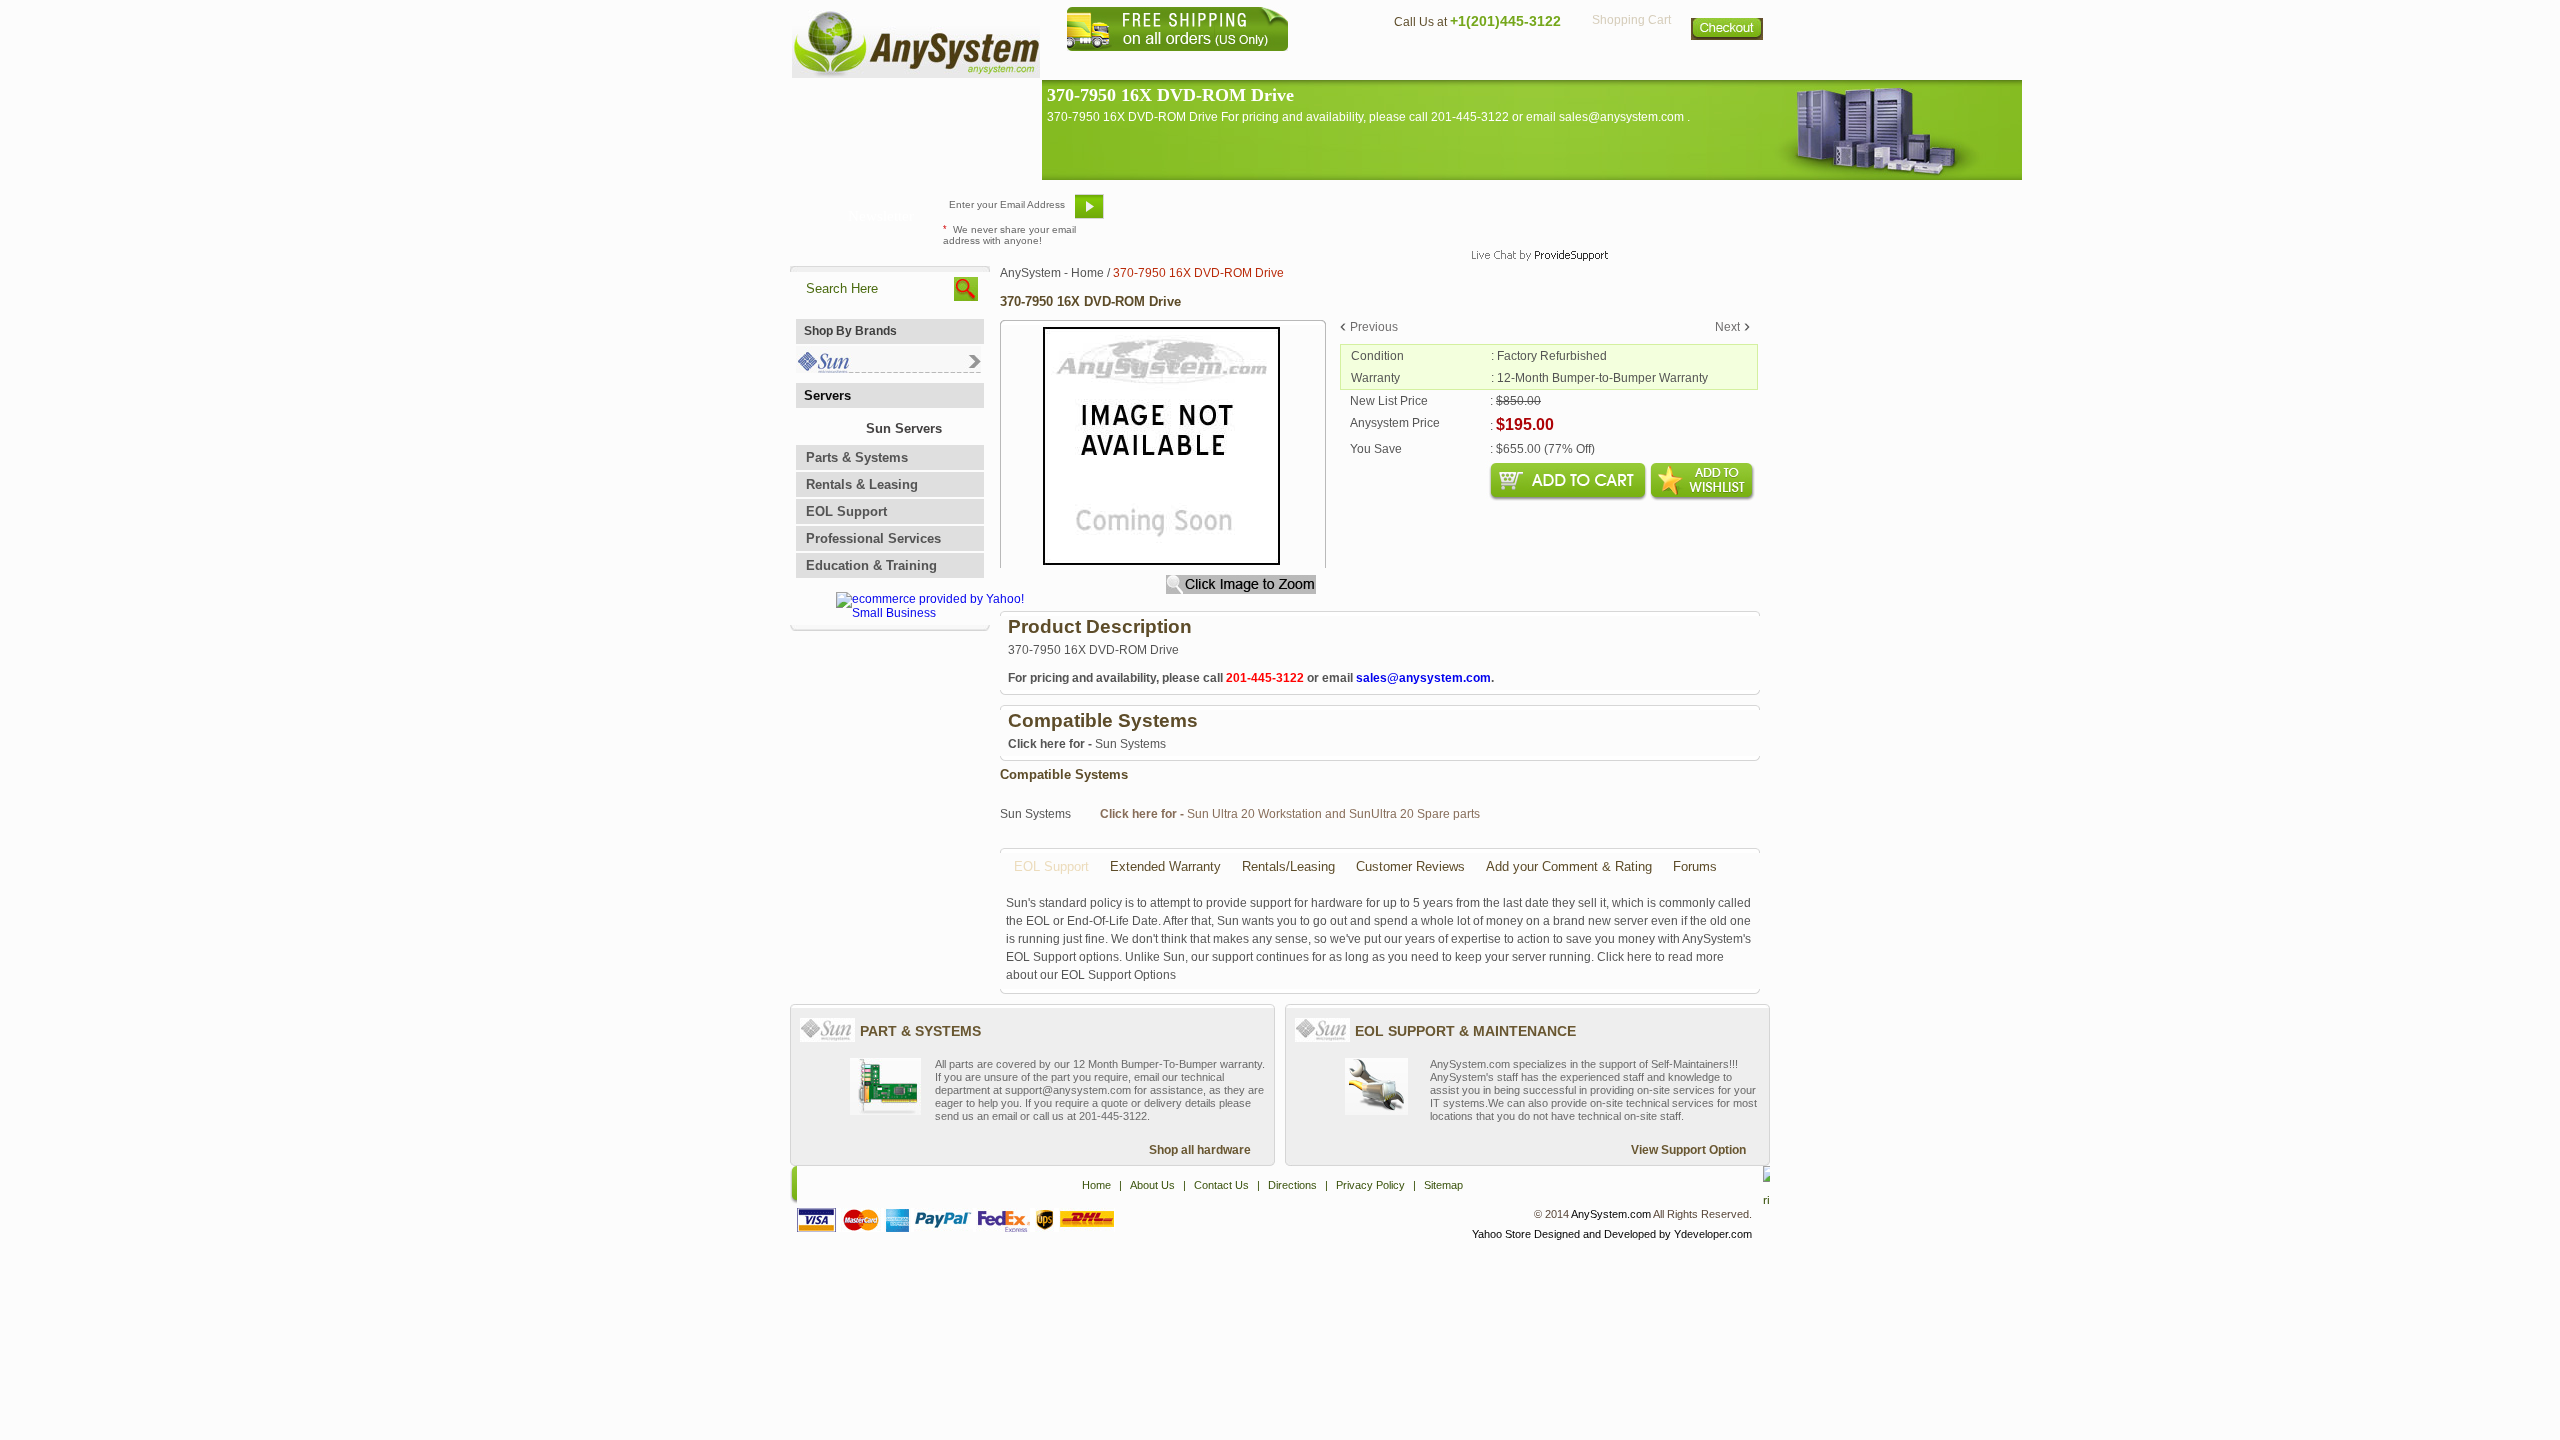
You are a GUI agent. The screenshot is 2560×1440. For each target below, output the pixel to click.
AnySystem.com (1611, 1214)
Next (1727, 327)
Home (1253, 65)
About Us (1335, 65)
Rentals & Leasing (862, 484)
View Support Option (1688, 1150)
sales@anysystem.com (1423, 678)
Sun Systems (1087, 744)
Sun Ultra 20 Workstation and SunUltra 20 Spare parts (1290, 814)
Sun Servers (904, 428)
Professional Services (873, 538)
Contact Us (1427, 65)
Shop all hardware (1200, 1150)
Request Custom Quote (1671, 214)
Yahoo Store (1501, 1234)
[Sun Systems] (888, 368)
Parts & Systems (857, 457)
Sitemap (1728, 65)
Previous (1374, 327)
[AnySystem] (916, 74)
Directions (1524, 65)
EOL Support (846, 511)
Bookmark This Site (1400, 214)
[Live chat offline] (1531, 214)
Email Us (1160, 214)
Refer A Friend (1268, 214)
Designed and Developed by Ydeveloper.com (1643, 1234)
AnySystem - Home (1052, 273)
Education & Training (871, 565)
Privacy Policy (1630, 65)
